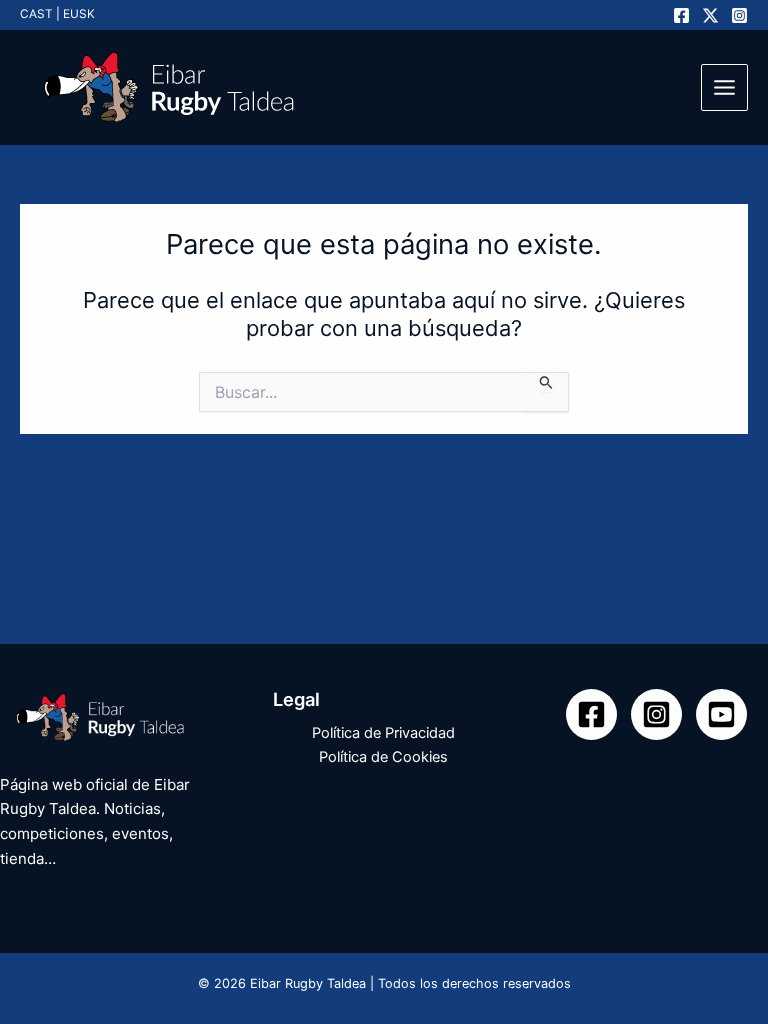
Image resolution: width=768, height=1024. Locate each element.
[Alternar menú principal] (724, 87)
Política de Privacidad (383, 733)
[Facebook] (681, 15)
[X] (710, 15)
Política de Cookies (383, 757)
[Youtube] (721, 714)
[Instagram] (739, 15)
